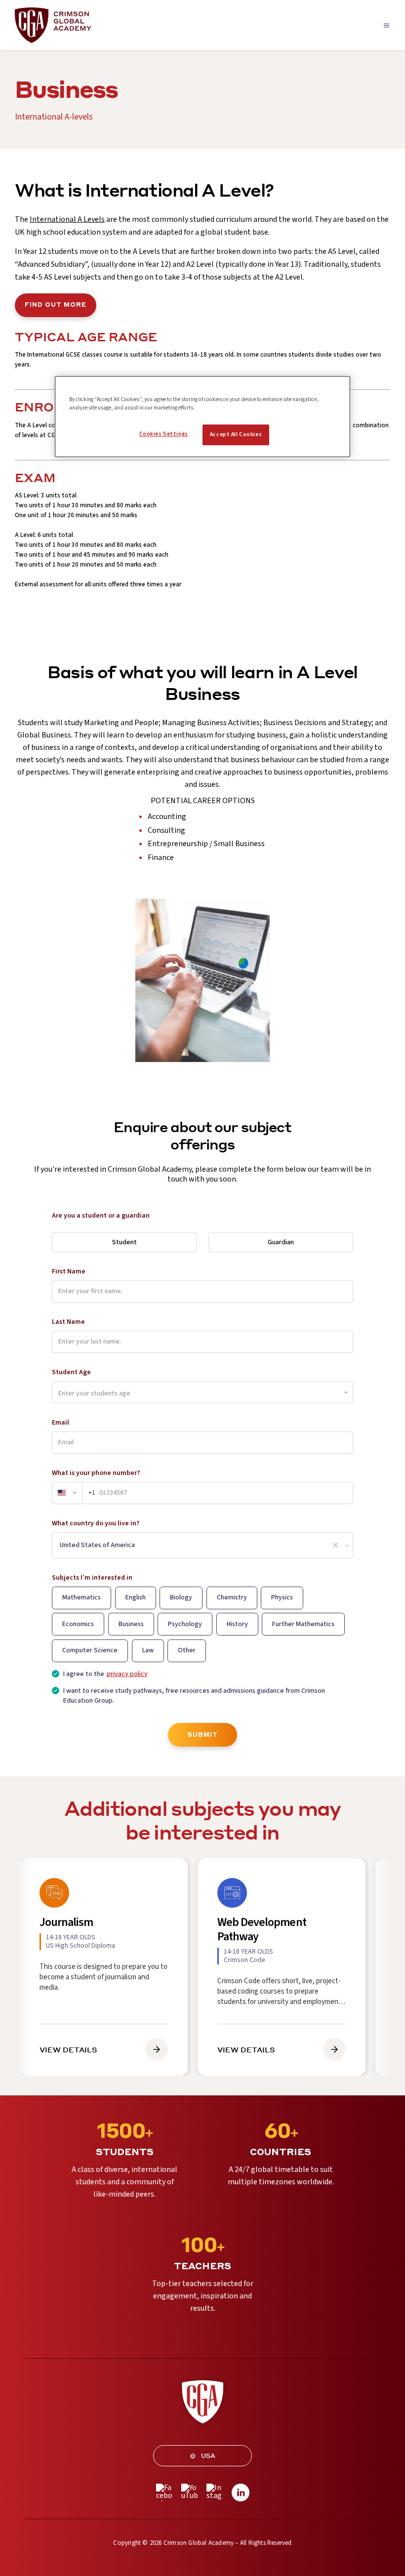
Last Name (68, 1322)
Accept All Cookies (236, 435)
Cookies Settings (164, 434)
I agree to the (105, 1674)
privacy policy (127, 1674)
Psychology (185, 1624)
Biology (181, 1597)
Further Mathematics (303, 1624)
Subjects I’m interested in (92, 1578)
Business (131, 1624)
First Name (69, 1271)
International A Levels (67, 219)
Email (61, 1423)
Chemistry (232, 1597)
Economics (78, 1624)
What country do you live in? (96, 1523)
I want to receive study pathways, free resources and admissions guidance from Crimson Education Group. (194, 1696)
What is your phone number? (96, 1473)
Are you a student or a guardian (101, 1216)
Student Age (71, 1372)
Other (187, 1650)
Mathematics (81, 1597)
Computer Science (90, 1650)
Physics (282, 1597)
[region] (202, 417)
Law (148, 1650)
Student (124, 1242)
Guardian (281, 1242)
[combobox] (61, 1545)
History (237, 1624)
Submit (202, 1735)
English (136, 1597)
